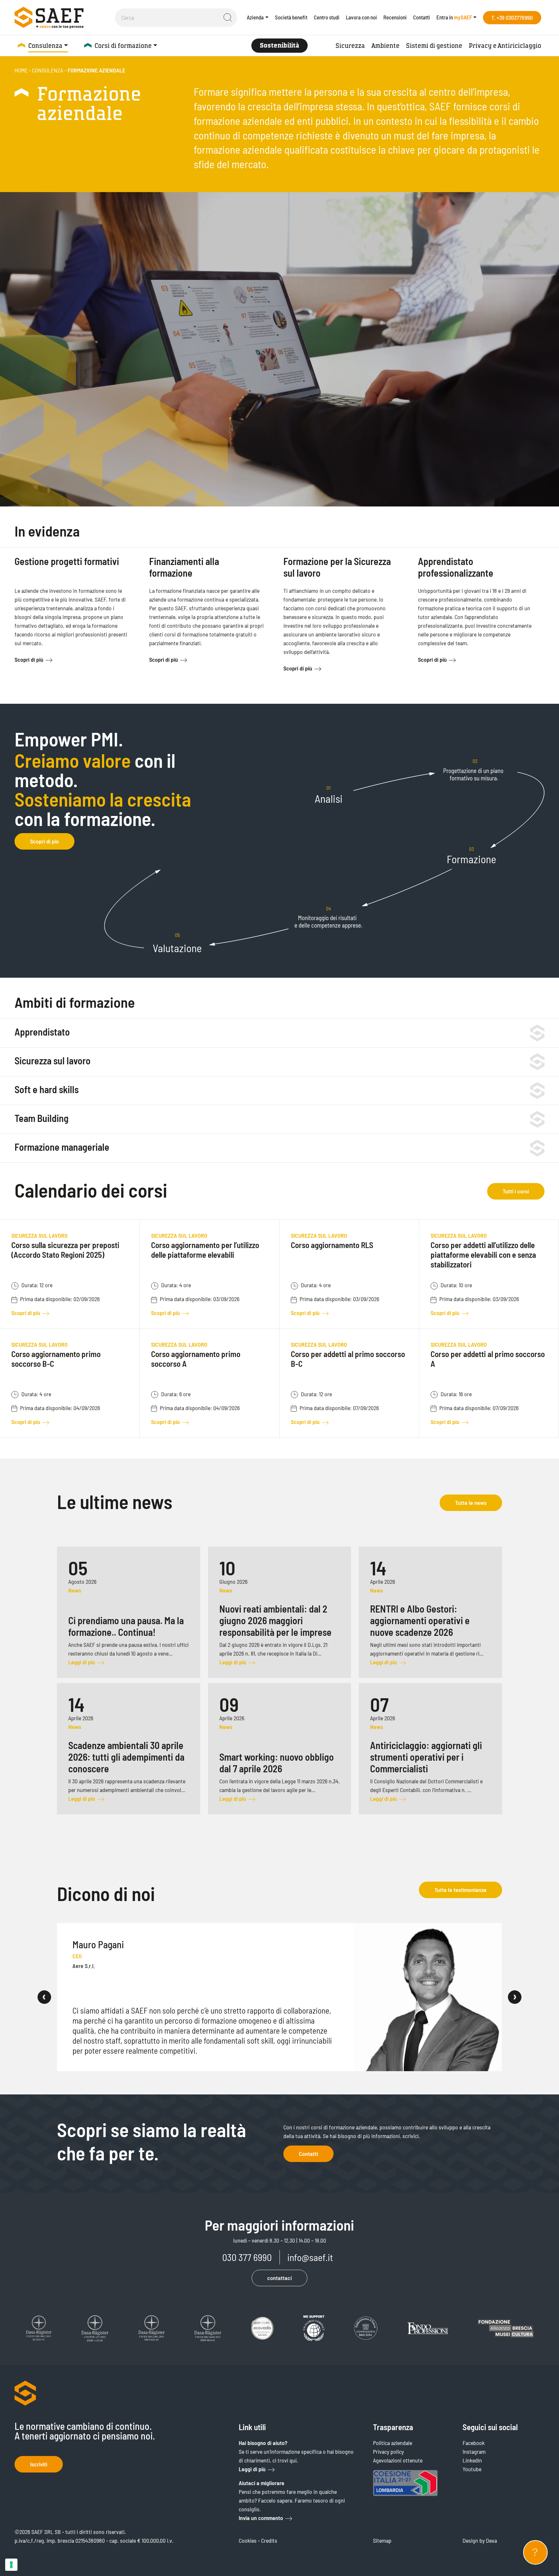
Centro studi (327, 17)
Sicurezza (350, 46)
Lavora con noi (361, 17)
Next (515, 1997)
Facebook (474, 2443)
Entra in (454, 17)
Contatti (422, 17)
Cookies (248, 2540)
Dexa (491, 2540)
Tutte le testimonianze (460, 1890)
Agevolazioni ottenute (398, 2460)
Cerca (228, 17)
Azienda (255, 17)
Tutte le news (471, 1503)
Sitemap (382, 2540)
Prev (44, 1997)
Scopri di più (29, 659)
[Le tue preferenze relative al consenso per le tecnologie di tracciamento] (11, 2565)
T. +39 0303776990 (512, 17)
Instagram (474, 2451)
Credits (269, 2540)
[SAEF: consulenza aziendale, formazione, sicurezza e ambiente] (49, 17)
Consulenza (45, 46)
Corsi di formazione (123, 46)
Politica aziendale (393, 2443)
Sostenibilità (279, 45)
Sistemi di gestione (434, 46)
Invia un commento (261, 2518)
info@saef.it (310, 2257)
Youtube (472, 2469)
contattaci (279, 2278)
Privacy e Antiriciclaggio (505, 46)
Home (21, 70)
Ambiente (385, 46)
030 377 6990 (247, 2257)
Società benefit (291, 17)
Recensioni (395, 17)
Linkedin (472, 2460)
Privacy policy (388, 2451)
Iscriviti (39, 2464)
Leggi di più (252, 2469)
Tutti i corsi (516, 1191)
